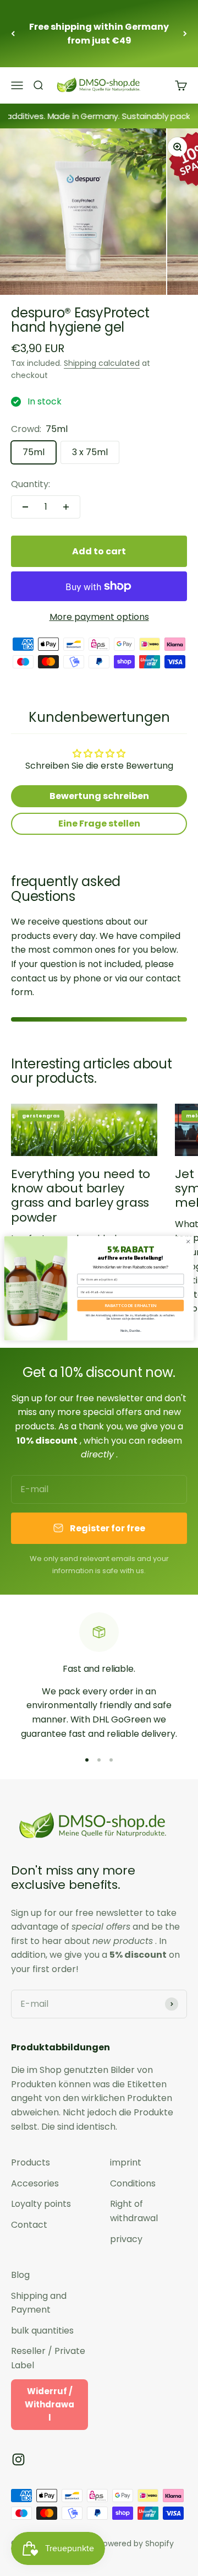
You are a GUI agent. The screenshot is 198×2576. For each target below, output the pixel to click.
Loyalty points (41, 2204)
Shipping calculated (102, 363)
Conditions (133, 2183)
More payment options (99, 617)
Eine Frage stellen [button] (99, 823)
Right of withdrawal (134, 2211)
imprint (126, 2162)
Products (31, 2162)
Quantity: (31, 484)
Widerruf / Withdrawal (50, 2404)
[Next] (185, 34)
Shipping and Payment (39, 2303)
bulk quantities (42, 2331)
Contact (29, 2225)
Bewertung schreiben (99, 796)
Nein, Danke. (131, 1330)
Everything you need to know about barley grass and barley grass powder (81, 1196)
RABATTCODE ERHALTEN (131, 1305)
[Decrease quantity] (25, 507)
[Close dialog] (188, 1241)
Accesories (35, 2183)
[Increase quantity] (66, 507)
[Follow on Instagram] (18, 2459)
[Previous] (13, 34)
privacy (126, 2239)
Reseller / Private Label (48, 2358)
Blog (20, 2275)
